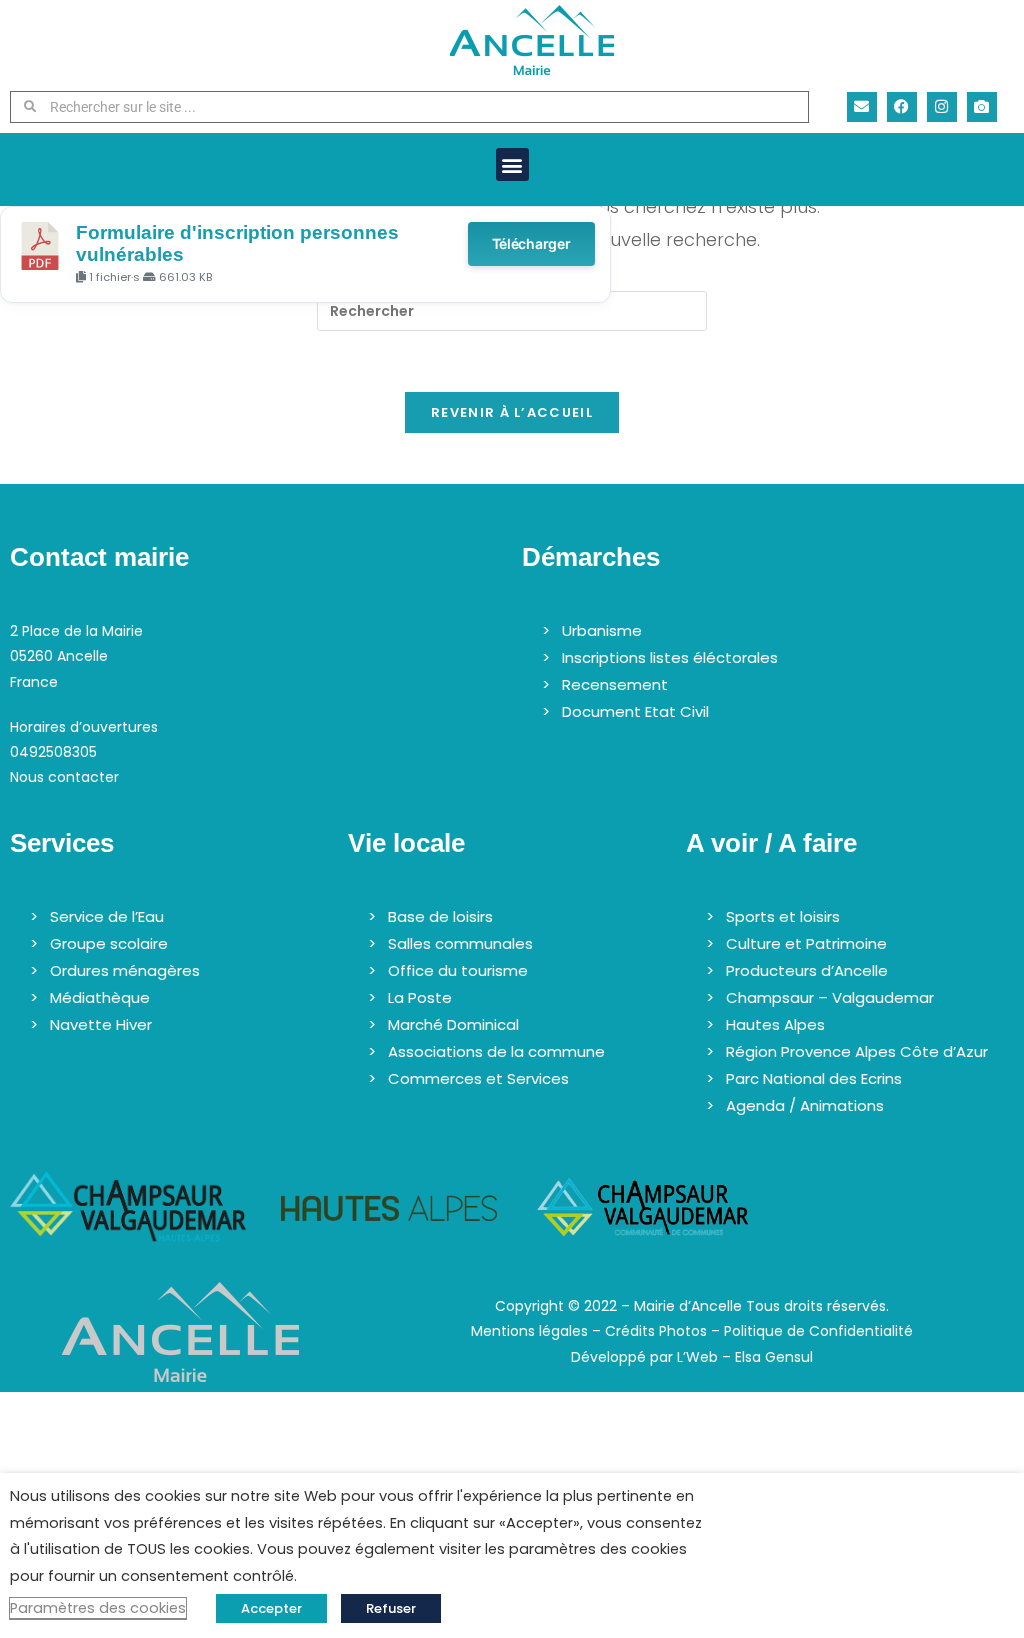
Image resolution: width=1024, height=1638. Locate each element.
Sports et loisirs (783, 916)
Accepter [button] (271, 1608)
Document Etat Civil (635, 711)
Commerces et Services (478, 1078)
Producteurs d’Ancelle (807, 970)
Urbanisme (602, 630)
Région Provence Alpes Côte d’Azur (857, 1051)
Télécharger (531, 243)
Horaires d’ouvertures (84, 727)
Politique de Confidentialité (818, 1331)
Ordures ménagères (125, 970)
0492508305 (53, 752)
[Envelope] (862, 107)
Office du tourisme (458, 970)
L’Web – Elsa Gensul (745, 1357)
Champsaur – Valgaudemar (830, 997)
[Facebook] (902, 107)
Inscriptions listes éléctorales (670, 657)
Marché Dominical (453, 1024)
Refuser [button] (391, 1608)
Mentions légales (529, 1331)
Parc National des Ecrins (814, 1078)
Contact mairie (99, 557)
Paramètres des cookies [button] (98, 1608)
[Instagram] (942, 107)
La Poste (420, 997)
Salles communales (460, 943)
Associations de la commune (496, 1051)
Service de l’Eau (107, 916)
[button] (512, 164)
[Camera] (982, 107)
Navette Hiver (101, 1024)
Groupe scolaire (109, 943)
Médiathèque (100, 997)
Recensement (615, 684)
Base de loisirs (440, 916)
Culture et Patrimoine (806, 943)
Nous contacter (64, 777)
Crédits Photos (656, 1331)
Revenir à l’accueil (512, 412)
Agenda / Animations (805, 1105)
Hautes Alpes (775, 1024)
